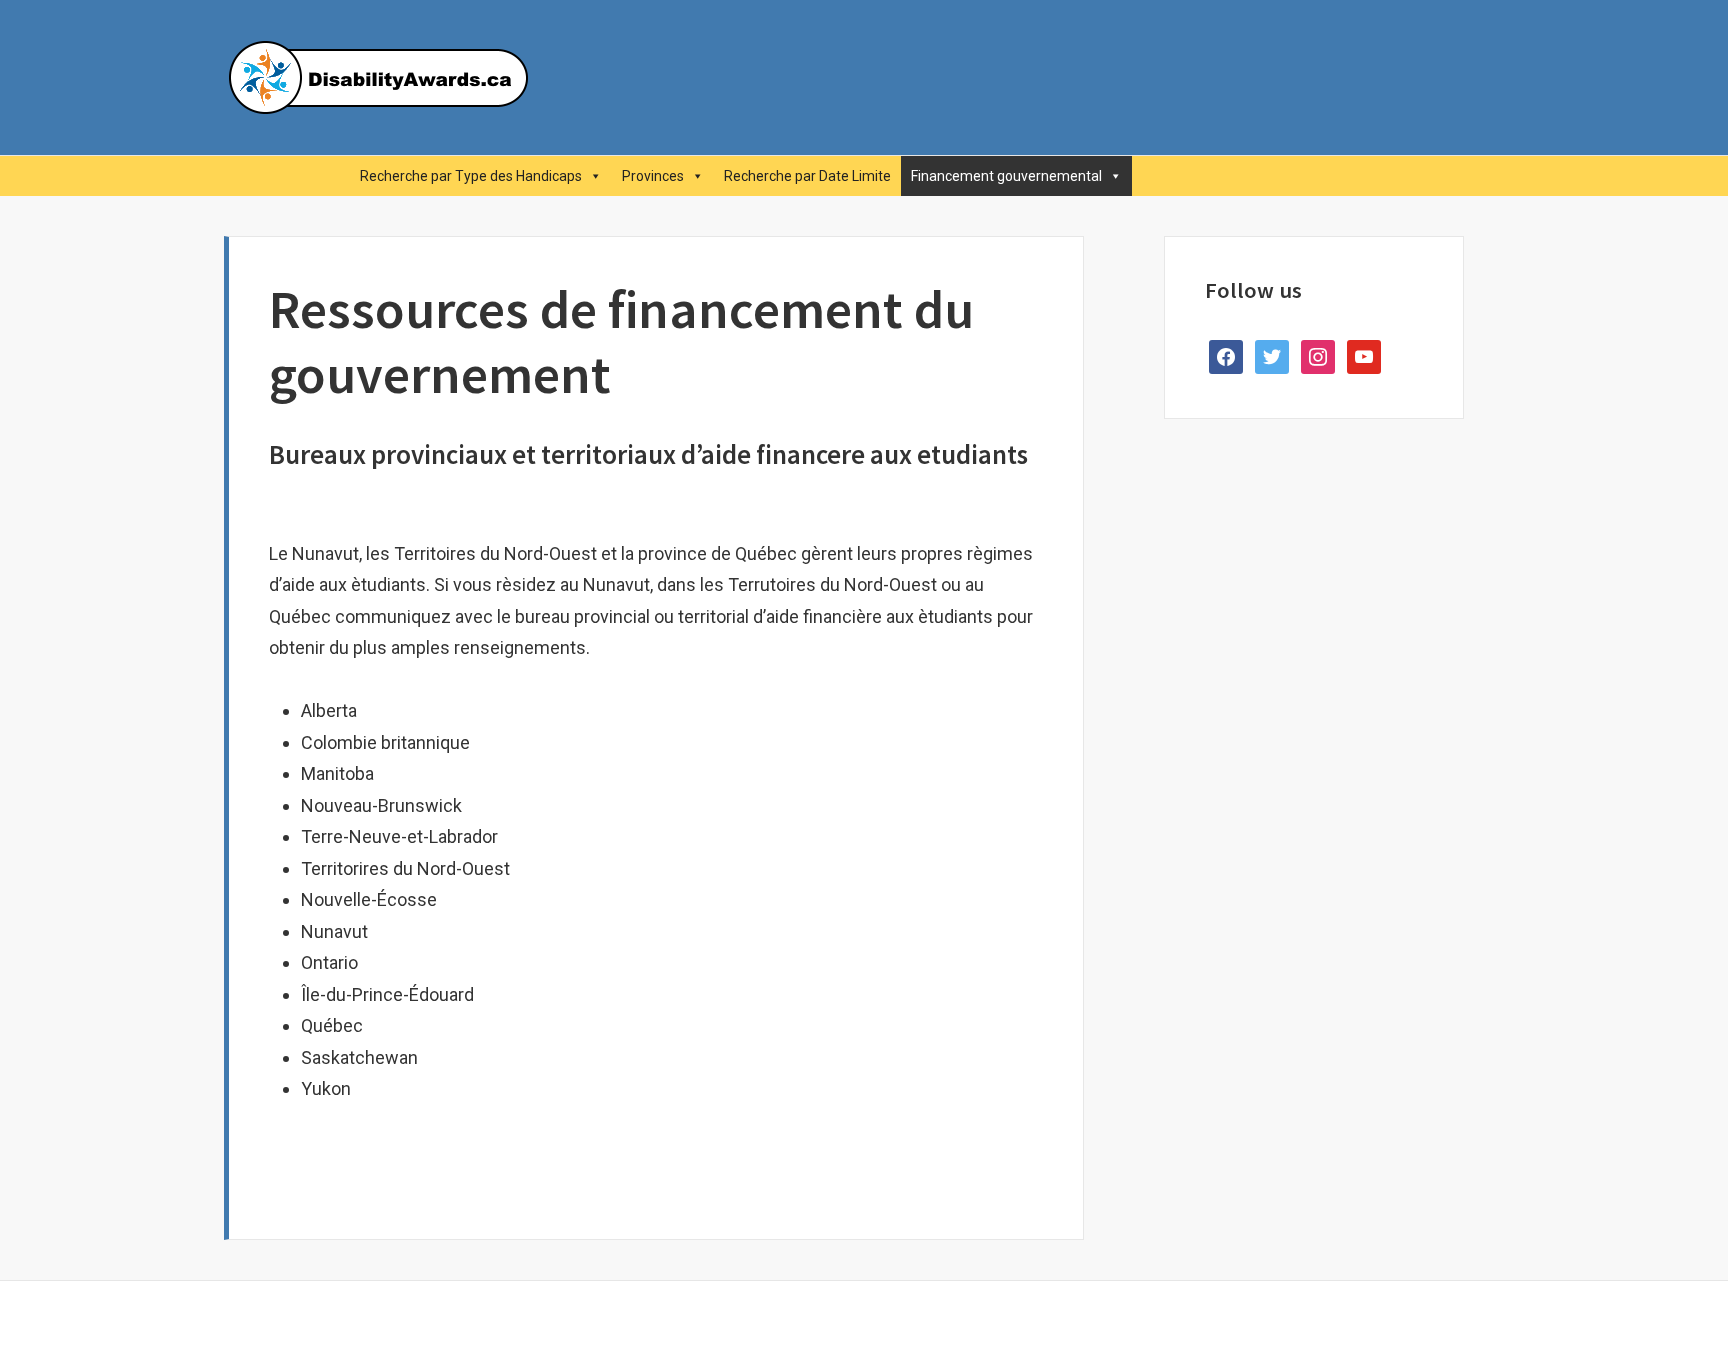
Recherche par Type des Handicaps (471, 176)
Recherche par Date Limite (807, 176)
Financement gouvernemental (1006, 176)
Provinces (653, 176)
